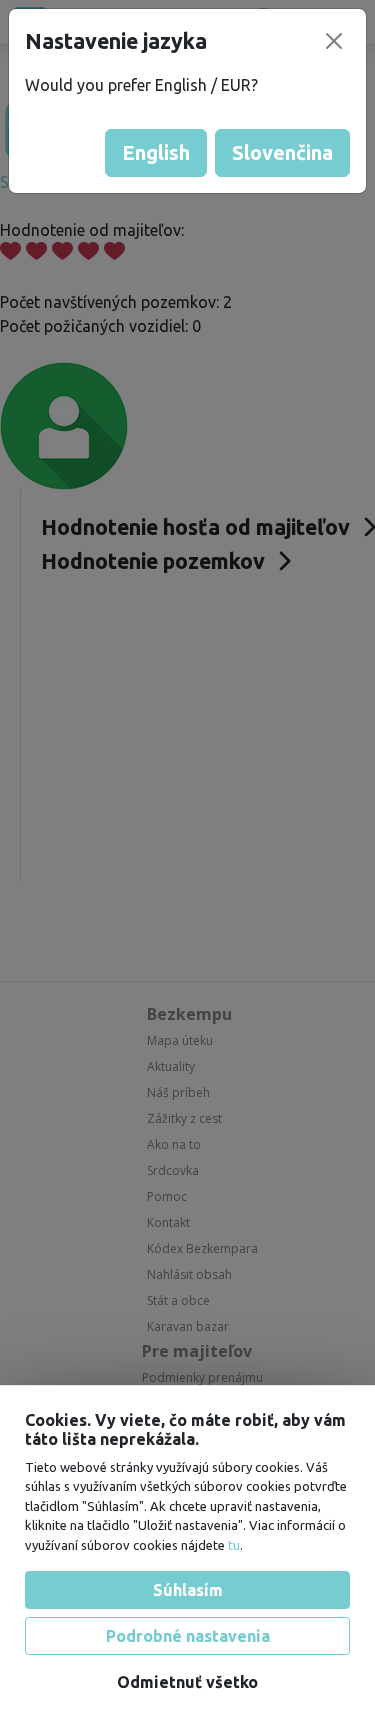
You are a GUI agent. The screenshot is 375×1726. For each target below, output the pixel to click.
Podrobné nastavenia (188, 1636)
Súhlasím (188, 1590)
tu (234, 1545)
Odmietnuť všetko (187, 1682)
